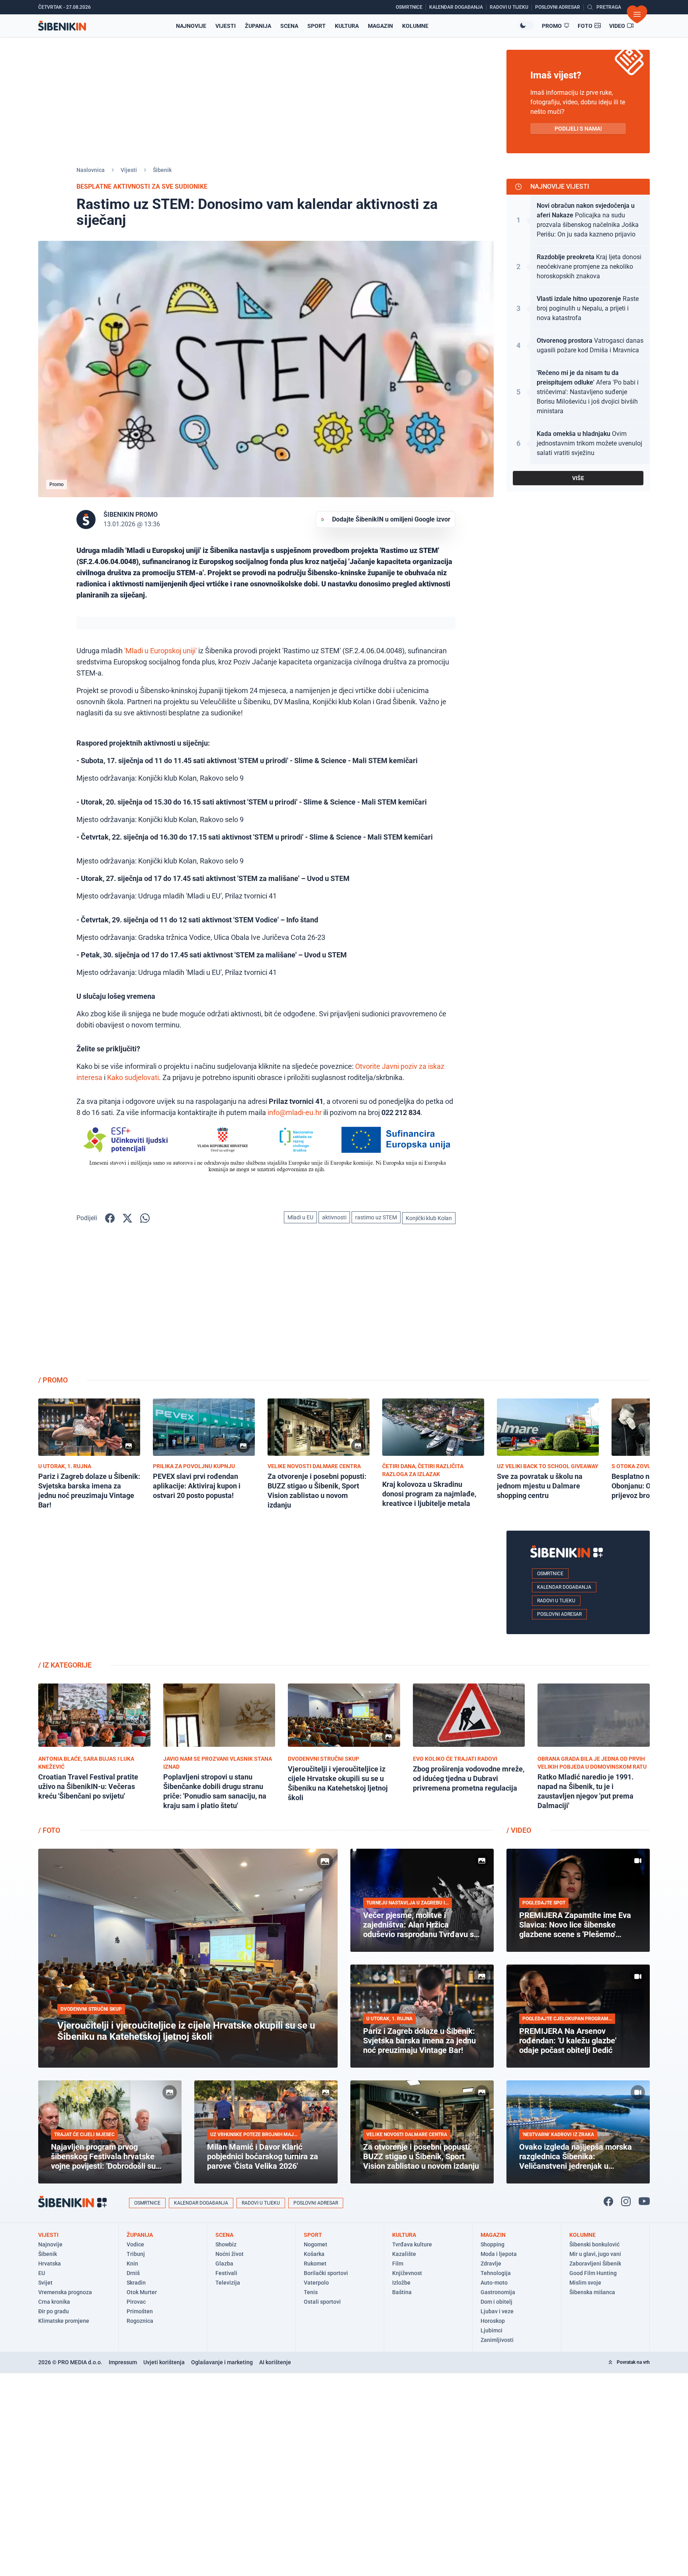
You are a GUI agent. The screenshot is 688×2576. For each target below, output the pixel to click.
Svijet (45, 2283)
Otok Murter (142, 2292)
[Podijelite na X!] (127, 1218)
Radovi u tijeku (556, 1601)
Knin (132, 2264)
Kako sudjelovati (133, 1077)
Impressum (123, 2362)
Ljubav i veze (497, 2311)
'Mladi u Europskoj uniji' (160, 651)
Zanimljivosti (497, 2340)
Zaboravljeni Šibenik (595, 2264)
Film (398, 2264)
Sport (317, 26)
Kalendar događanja (564, 1587)
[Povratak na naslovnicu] (62, 26)
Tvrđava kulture (412, 2244)
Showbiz (226, 2244)
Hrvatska (50, 2264)
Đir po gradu (54, 2311)
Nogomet (316, 2244)
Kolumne (415, 26)
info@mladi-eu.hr (295, 1112)
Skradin (136, 2283)
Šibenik (162, 170)
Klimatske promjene (64, 2321)
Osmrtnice (550, 1574)
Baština (402, 2292)
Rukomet (315, 2264)
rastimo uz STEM (376, 1217)
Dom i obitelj (496, 2302)
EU (42, 2273)
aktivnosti (334, 1217)
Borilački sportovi (326, 2273)
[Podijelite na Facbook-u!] (110, 1218)
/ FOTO (49, 1830)
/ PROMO (53, 1380)
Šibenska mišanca (592, 2292)
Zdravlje (491, 2264)
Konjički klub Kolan (429, 1218)
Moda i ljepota (499, 2254)
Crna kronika (54, 2302)
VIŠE (578, 478)
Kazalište (404, 2254)
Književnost (407, 2273)
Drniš (133, 2273)
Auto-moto (494, 2283)
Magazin (380, 26)
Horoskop (493, 2321)
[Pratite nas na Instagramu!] (626, 2201)
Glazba (224, 2264)
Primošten (140, 2311)
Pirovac (136, 2302)
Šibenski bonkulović (594, 2244)
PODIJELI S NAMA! (578, 129)
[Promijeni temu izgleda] (526, 25)
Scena (289, 26)
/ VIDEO (519, 1830)
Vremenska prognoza (65, 2292)
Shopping (493, 2244)
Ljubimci (492, 2330)
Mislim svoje (585, 2283)
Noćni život (230, 2254)
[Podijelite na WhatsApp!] (145, 1218)
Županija (258, 26)
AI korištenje (275, 2362)
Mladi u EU (300, 1217)
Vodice (135, 2244)
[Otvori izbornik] (637, 14)
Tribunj (136, 2254)
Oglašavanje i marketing (222, 2362)
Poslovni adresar (559, 1614)
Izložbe (401, 2283)
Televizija (228, 2283)
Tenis (311, 2292)
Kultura (347, 26)
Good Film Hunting (593, 2273)
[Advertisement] (578, 1306)
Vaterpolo (316, 2283)
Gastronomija (498, 2292)
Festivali (226, 2273)
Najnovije (191, 26)
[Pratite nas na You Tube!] (644, 2201)
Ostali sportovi (322, 2302)
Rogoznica (140, 2321)
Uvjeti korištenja (164, 2362)
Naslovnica (91, 170)
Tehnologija (496, 2273)
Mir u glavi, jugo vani (595, 2254)
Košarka (314, 2254)
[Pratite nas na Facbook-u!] (608, 2201)
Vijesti (226, 26)
